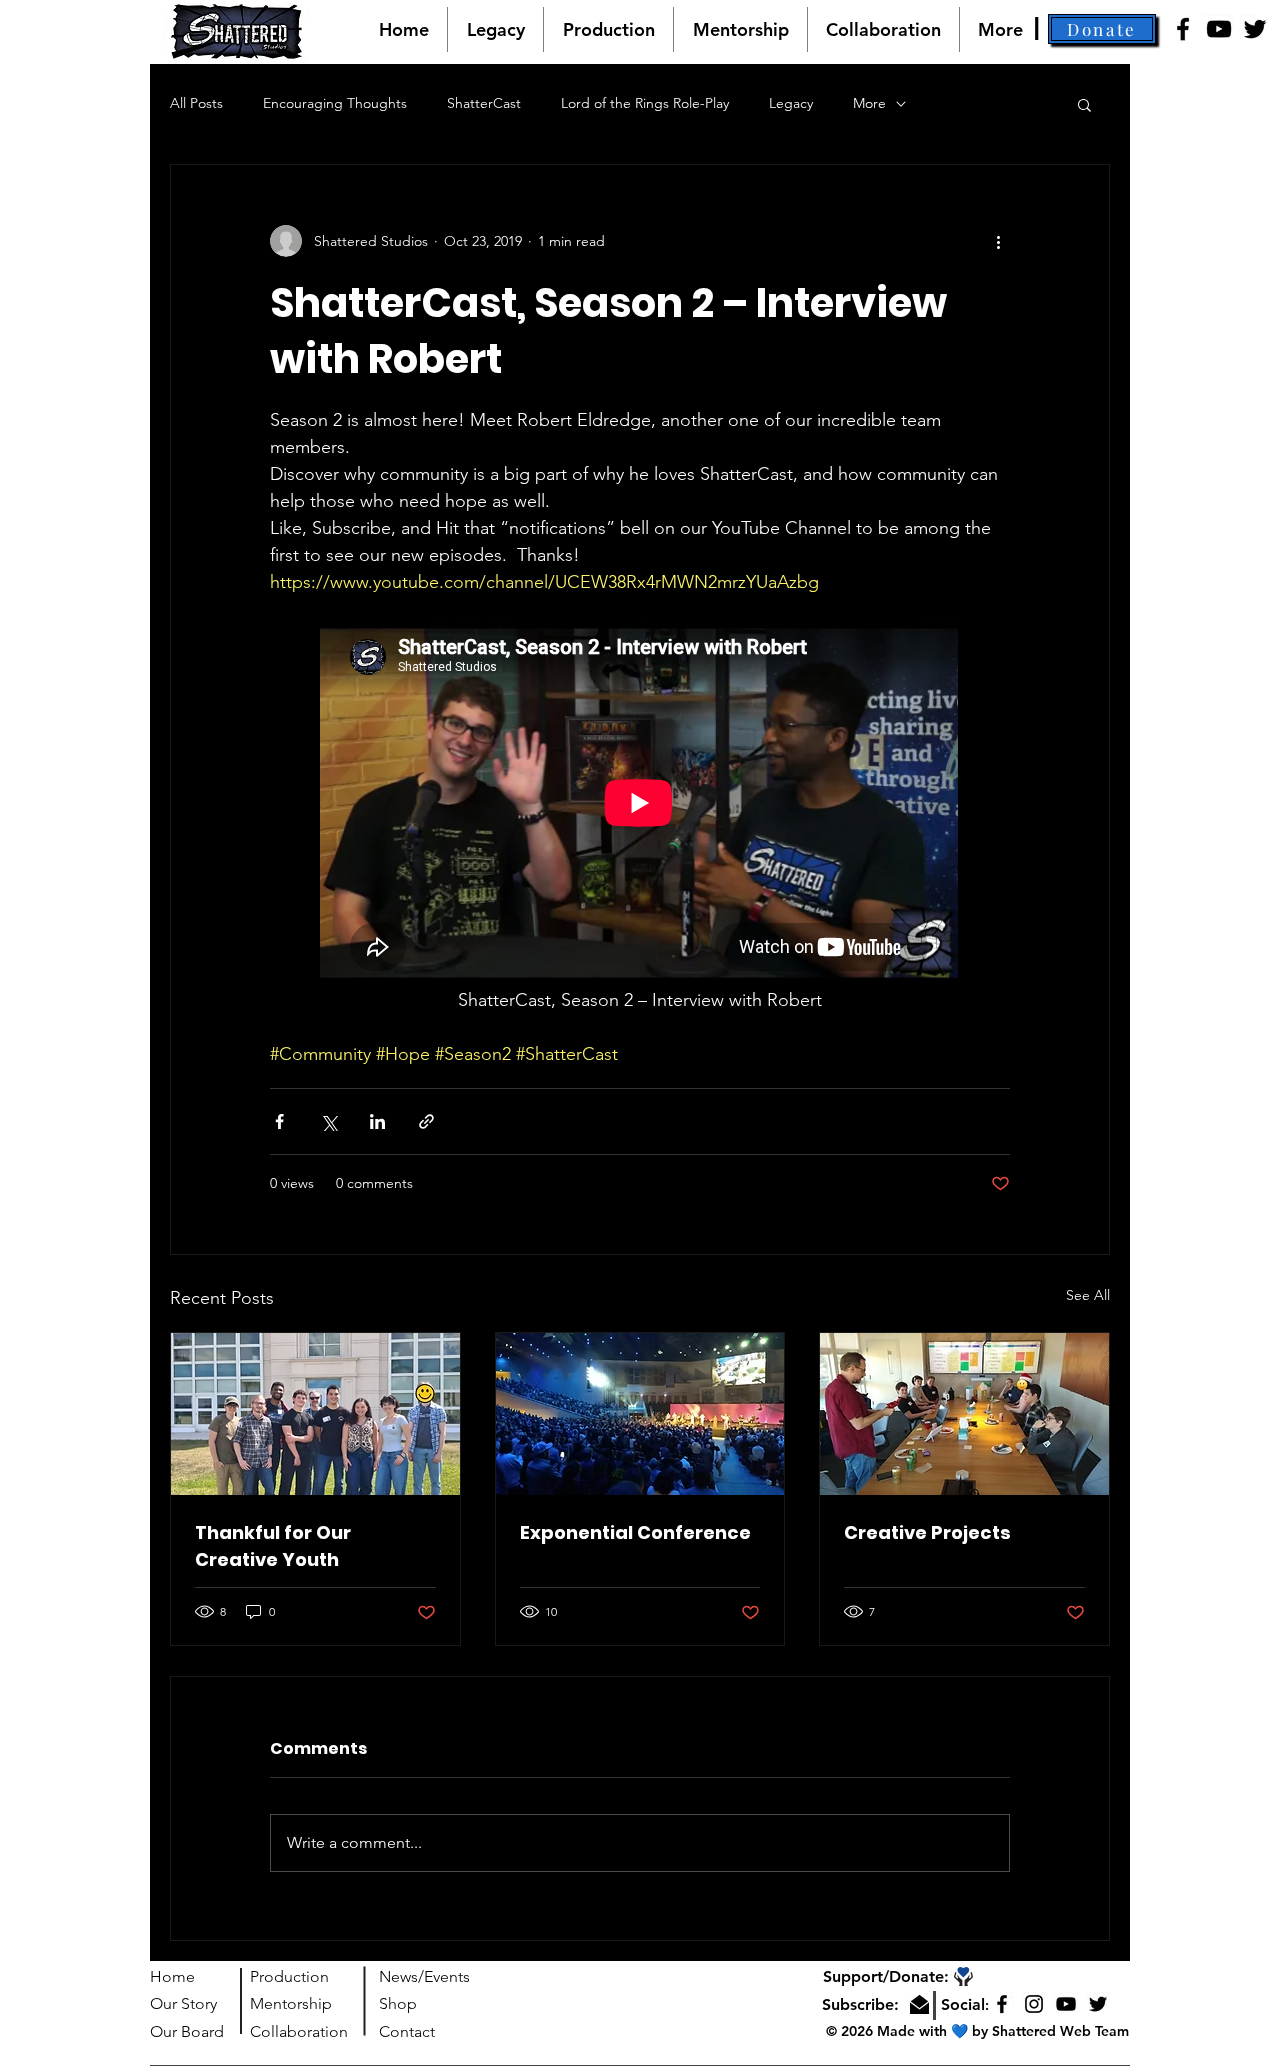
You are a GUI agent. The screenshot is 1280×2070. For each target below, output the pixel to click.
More (869, 103)
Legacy (791, 103)
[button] (1102, 29)
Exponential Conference (635, 1532)
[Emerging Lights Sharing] (964, 1414)
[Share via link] (426, 1121)
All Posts (196, 103)
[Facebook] (1183, 29)
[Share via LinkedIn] (377, 1121)
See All (1088, 1295)
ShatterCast (484, 103)
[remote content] (640, 805)
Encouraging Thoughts (335, 103)
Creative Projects (927, 1532)
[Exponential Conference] (640, 1414)
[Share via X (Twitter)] (328, 1121)
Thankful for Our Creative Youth (273, 1546)
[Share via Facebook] (279, 1121)
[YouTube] (1219, 29)
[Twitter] (1255, 29)
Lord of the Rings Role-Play (645, 103)
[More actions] (998, 241)
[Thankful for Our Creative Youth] (315, 1414)
